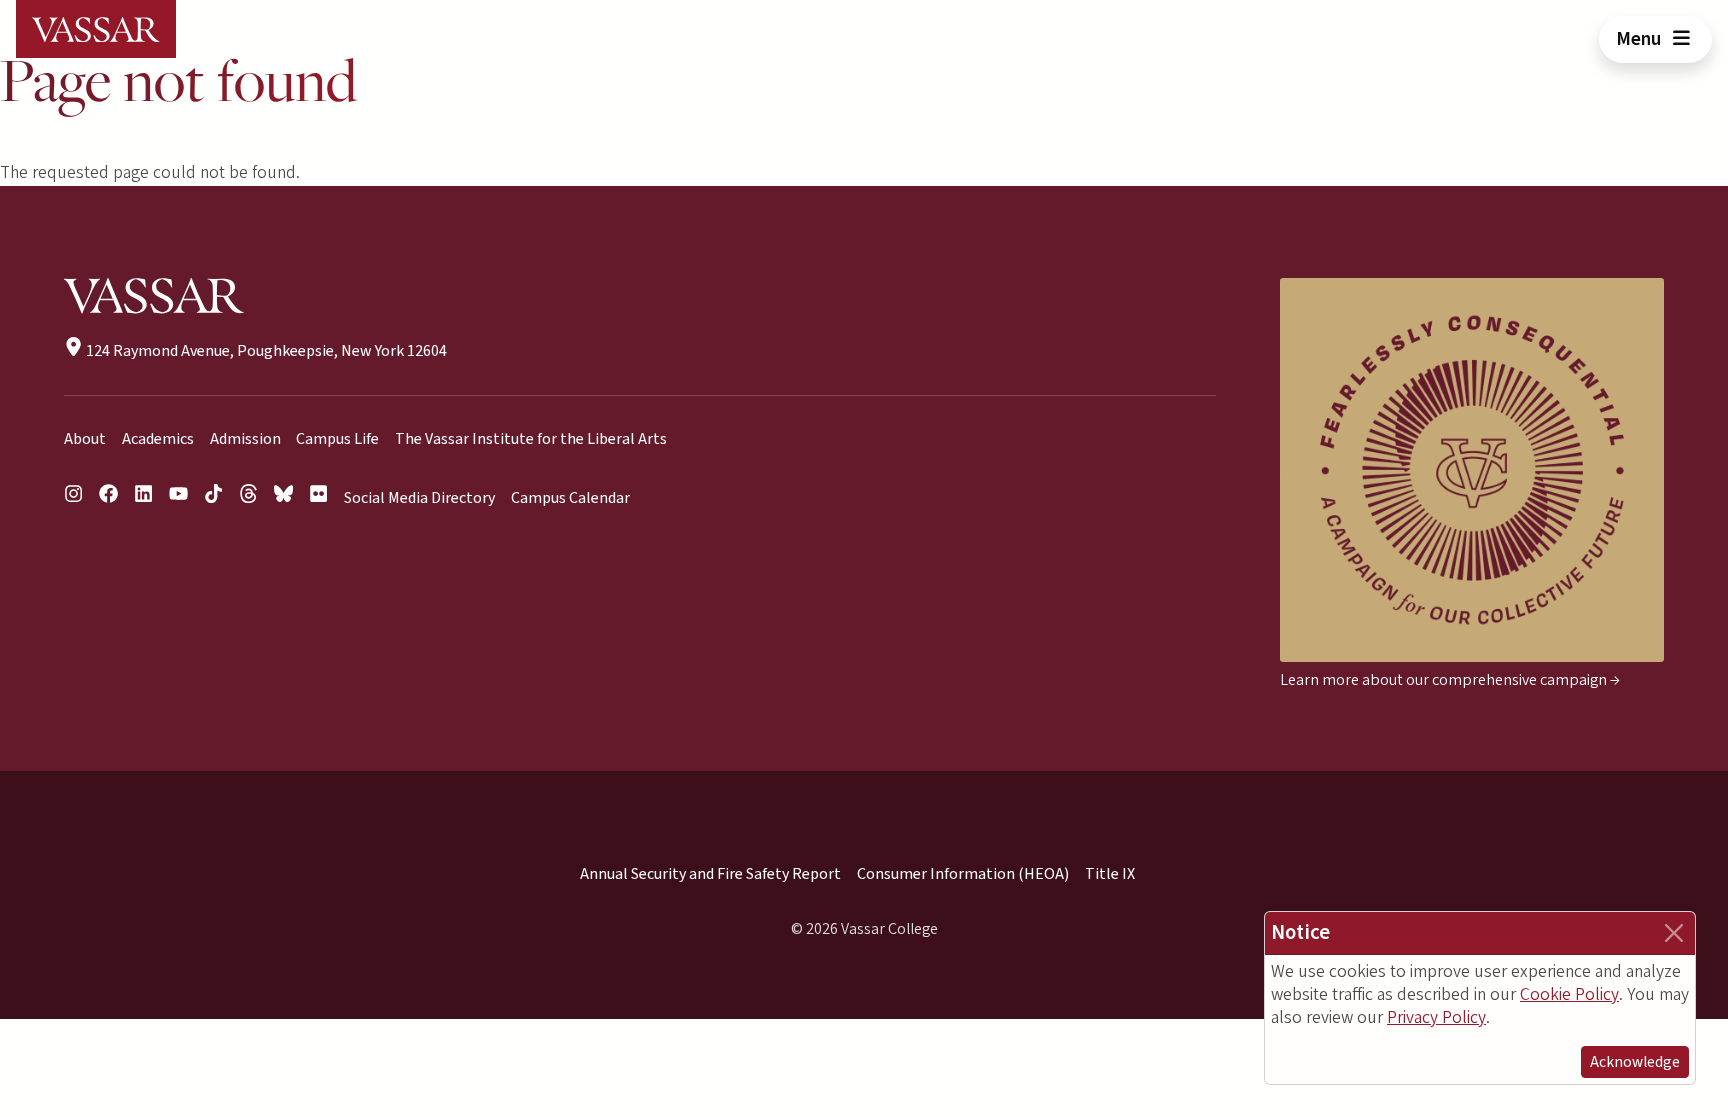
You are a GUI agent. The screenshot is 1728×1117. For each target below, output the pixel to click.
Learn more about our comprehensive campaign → (1450, 680)
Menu (1640, 39)
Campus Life (337, 439)
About (85, 439)
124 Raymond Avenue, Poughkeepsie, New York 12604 (265, 351)
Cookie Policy (1569, 994)
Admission (245, 439)
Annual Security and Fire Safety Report (710, 874)
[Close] (1674, 933)
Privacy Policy (1436, 1017)
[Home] (96, 29)
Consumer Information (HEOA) (963, 874)
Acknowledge (1635, 1062)
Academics (158, 439)
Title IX (1110, 874)
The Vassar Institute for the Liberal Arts (531, 439)
